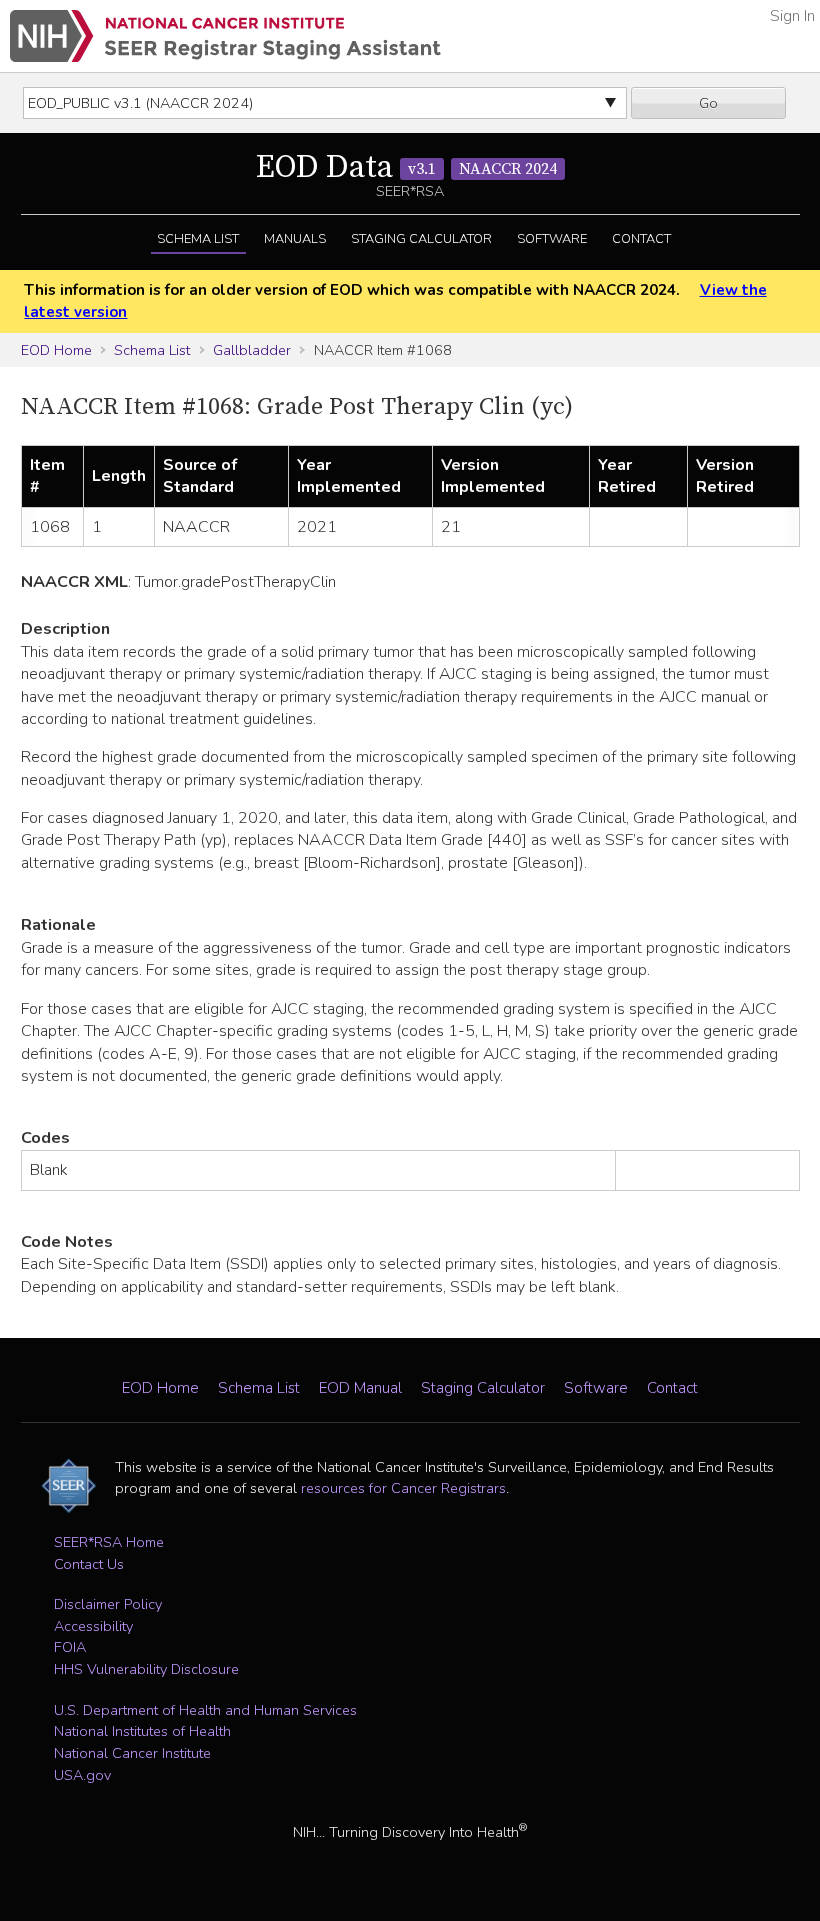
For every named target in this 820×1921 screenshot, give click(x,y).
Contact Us (89, 1564)
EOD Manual (360, 1388)
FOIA (70, 1647)
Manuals (295, 239)
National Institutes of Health (142, 1731)
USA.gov (82, 1775)
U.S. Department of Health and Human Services (205, 1710)
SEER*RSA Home (109, 1542)
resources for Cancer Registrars (403, 1488)
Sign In (792, 16)
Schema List (198, 239)
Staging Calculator (421, 239)
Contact (641, 239)
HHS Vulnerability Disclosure (146, 1669)
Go (708, 103)
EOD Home (56, 350)
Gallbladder (252, 350)
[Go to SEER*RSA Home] (225, 36)
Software (552, 239)
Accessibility (93, 1626)
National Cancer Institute (132, 1753)
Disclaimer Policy (108, 1604)
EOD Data (406, 168)
